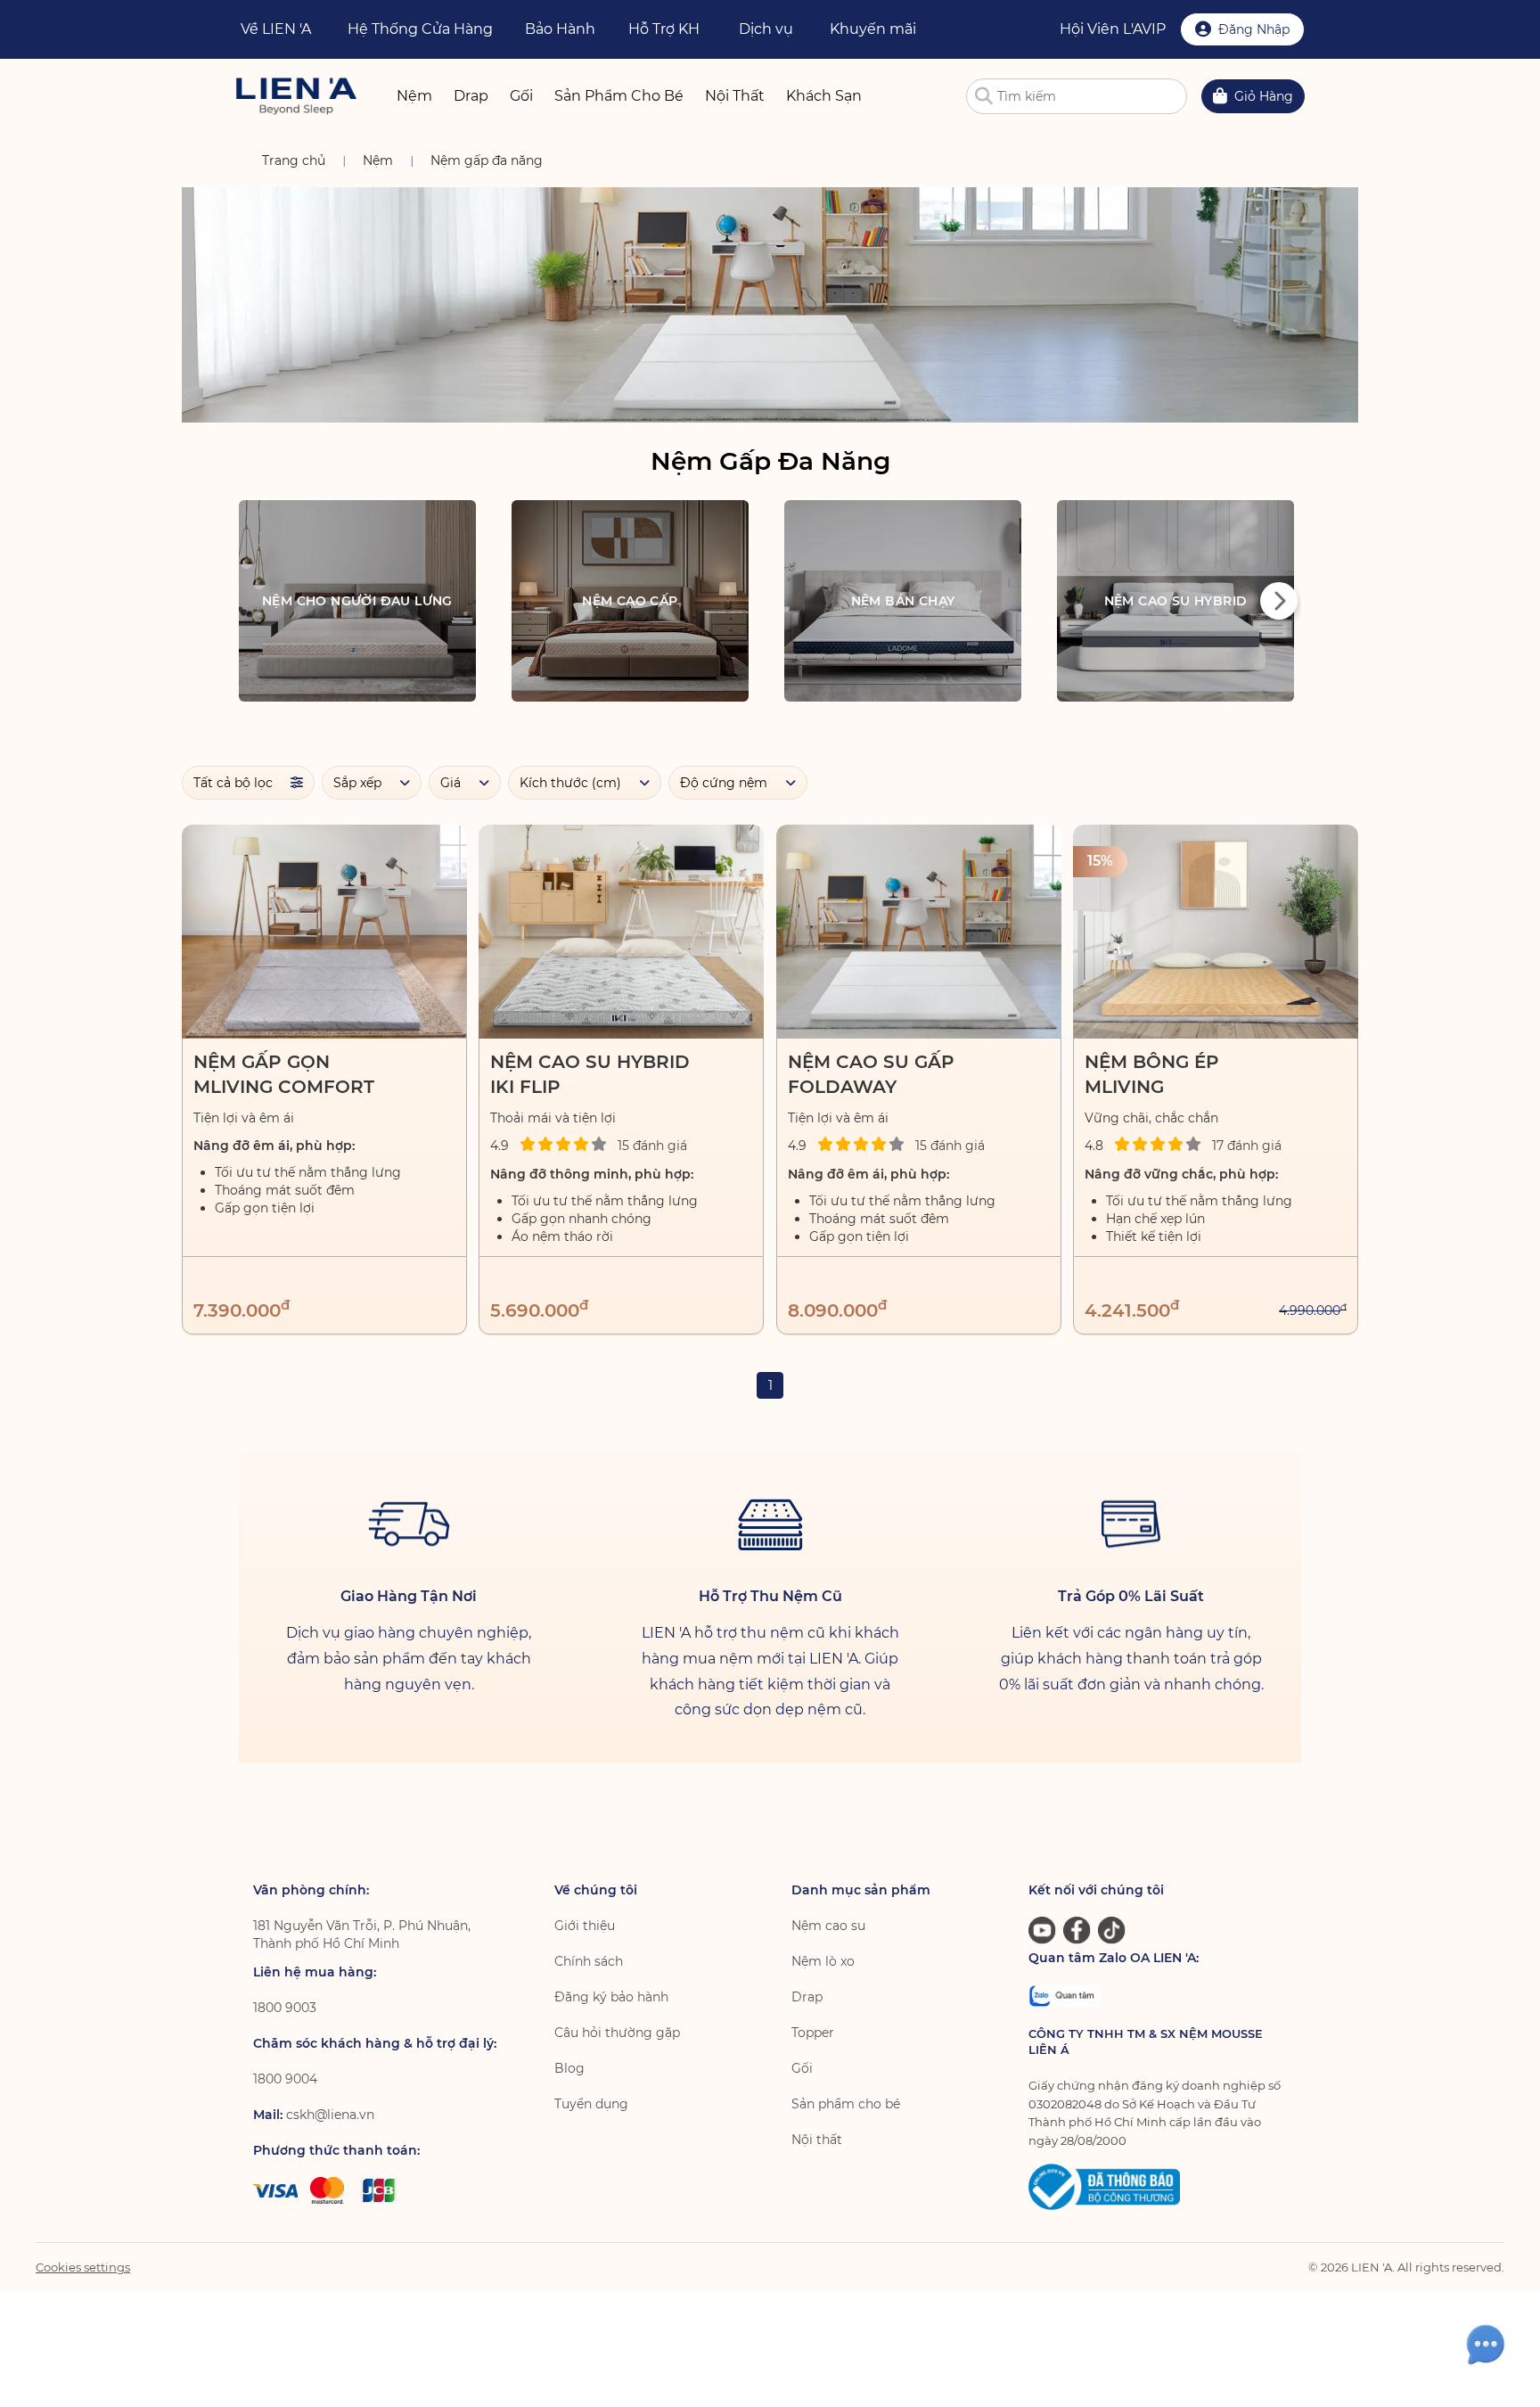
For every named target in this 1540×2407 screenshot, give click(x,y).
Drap (807, 1997)
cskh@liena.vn (330, 2115)
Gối (802, 2068)
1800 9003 (285, 2008)
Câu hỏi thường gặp (617, 2033)
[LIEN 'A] (296, 96)
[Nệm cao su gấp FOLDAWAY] (919, 932)
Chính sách (589, 1961)
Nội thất (817, 2140)
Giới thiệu (585, 1926)
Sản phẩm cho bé (846, 2104)
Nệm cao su (828, 1926)
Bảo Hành (560, 29)
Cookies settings (83, 2267)
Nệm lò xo (823, 1961)
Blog (569, 2068)
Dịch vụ (766, 29)
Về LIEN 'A (276, 29)
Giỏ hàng (1264, 96)
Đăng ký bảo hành (611, 1997)
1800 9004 (285, 2079)
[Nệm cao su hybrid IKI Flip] (621, 932)
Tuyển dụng (591, 2104)
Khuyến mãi (873, 29)
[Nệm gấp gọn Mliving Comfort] (324, 932)
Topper (813, 2033)
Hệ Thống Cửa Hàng (420, 29)
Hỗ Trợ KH (664, 29)
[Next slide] (1279, 601)
